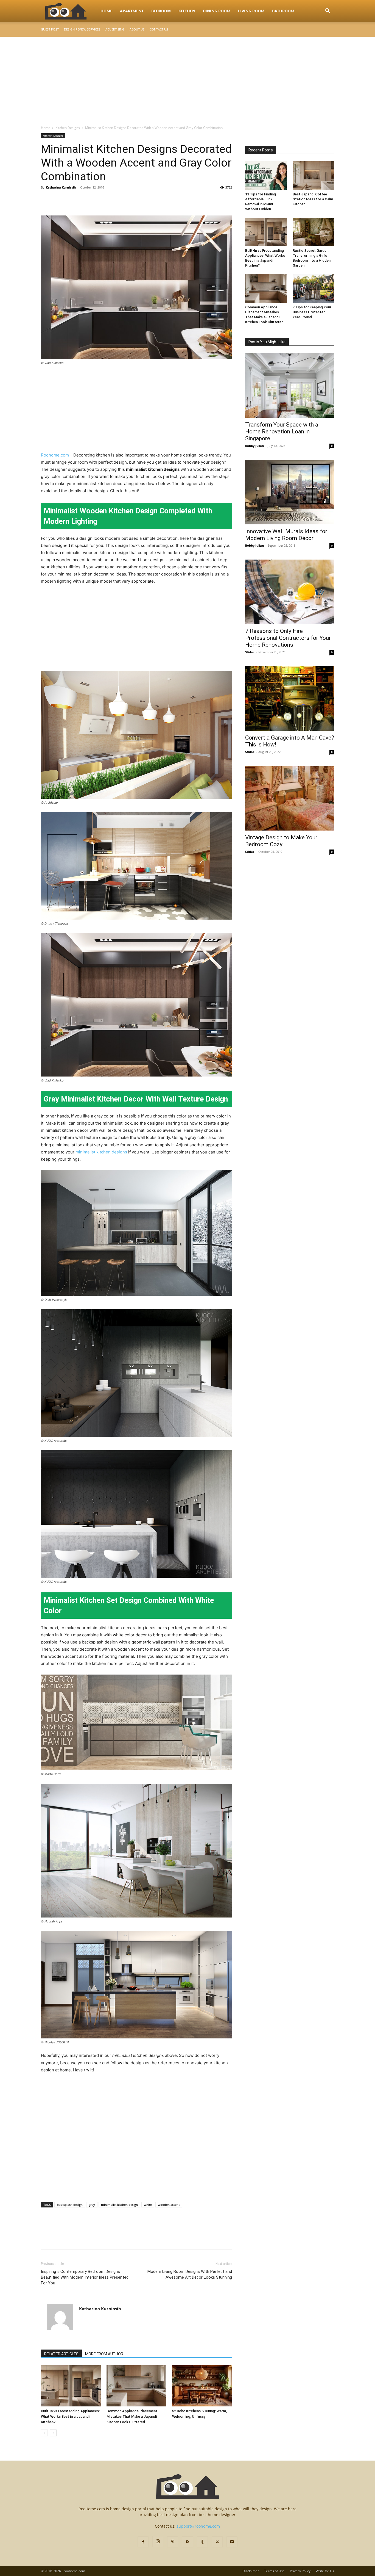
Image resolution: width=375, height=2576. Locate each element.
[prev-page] (44, 2433)
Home (106, 11)
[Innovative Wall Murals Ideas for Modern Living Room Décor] (290, 492)
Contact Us (159, 29)
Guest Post (50, 29)
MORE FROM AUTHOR (104, 2354)
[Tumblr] (202, 2542)
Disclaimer (251, 2571)
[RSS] (187, 2542)
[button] (328, 11)
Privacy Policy (300, 2571)
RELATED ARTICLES (61, 2354)
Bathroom (283, 11)
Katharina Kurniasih (61, 187)
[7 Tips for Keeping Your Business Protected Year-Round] (314, 288)
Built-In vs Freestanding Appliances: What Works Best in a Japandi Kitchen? (70, 2416)
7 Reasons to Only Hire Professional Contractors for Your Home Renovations (288, 638)
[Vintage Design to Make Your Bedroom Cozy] (290, 798)
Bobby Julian (254, 446)
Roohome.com (55, 455)
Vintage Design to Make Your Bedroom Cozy (281, 841)
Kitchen (187, 11)
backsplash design (70, 2205)
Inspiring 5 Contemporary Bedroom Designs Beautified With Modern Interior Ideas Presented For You (85, 2277)
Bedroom (161, 11)
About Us (137, 29)
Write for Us (325, 2571)
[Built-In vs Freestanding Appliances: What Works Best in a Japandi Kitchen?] (71, 2386)
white (148, 2205)
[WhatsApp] (84, 200)
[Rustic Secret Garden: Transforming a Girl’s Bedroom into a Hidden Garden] (314, 232)
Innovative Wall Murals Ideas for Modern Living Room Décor (286, 535)
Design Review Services (82, 29)
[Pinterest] (72, 200)
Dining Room (217, 11)
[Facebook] (46, 200)
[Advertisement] (187, 78)
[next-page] (53, 2433)
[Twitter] (59, 200)
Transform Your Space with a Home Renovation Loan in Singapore (282, 431)
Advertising (115, 29)
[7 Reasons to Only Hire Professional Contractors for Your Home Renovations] (290, 592)
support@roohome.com (198, 2526)
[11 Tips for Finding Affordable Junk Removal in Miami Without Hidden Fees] (266, 176)
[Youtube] (232, 2542)
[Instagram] (158, 2542)
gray (92, 2205)
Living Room (251, 11)
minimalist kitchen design (119, 2205)
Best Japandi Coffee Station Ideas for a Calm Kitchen (313, 199)
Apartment (132, 11)
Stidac (250, 652)
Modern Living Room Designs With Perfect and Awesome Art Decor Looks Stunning (190, 2274)
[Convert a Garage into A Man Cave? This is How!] (290, 698)
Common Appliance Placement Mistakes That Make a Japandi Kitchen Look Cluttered (132, 2416)
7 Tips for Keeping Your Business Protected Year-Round (312, 312)
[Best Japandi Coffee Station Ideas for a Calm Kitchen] (314, 176)
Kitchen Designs (68, 128)
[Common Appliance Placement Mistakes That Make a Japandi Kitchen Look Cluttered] (136, 2386)
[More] (97, 200)
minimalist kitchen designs (101, 1152)
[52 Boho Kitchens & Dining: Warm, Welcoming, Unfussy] (202, 2386)
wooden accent (169, 2205)
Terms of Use (274, 2571)
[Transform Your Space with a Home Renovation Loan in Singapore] (290, 385)
